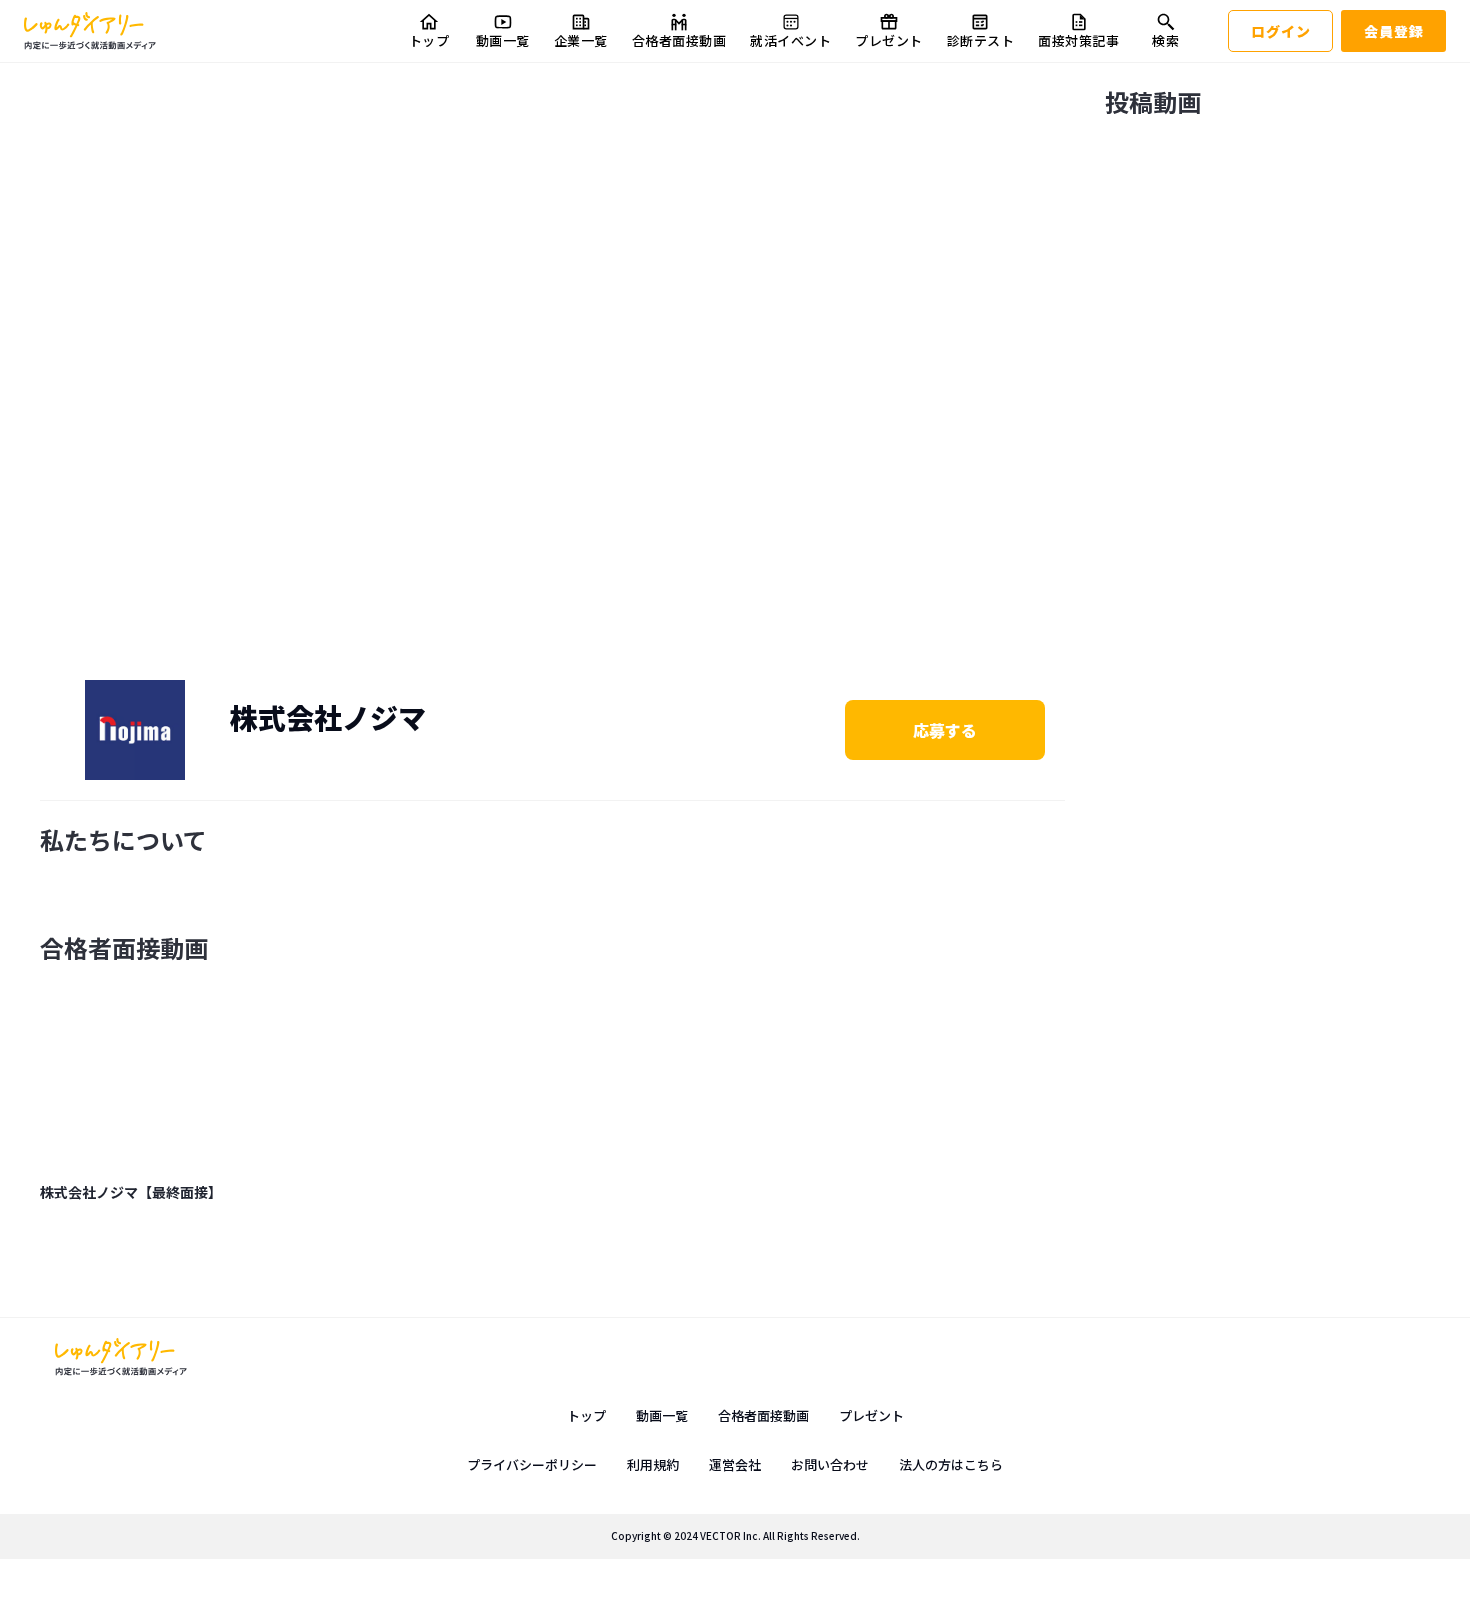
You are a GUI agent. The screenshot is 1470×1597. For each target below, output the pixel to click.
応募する (945, 730)
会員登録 (1394, 31)
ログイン (1281, 31)
